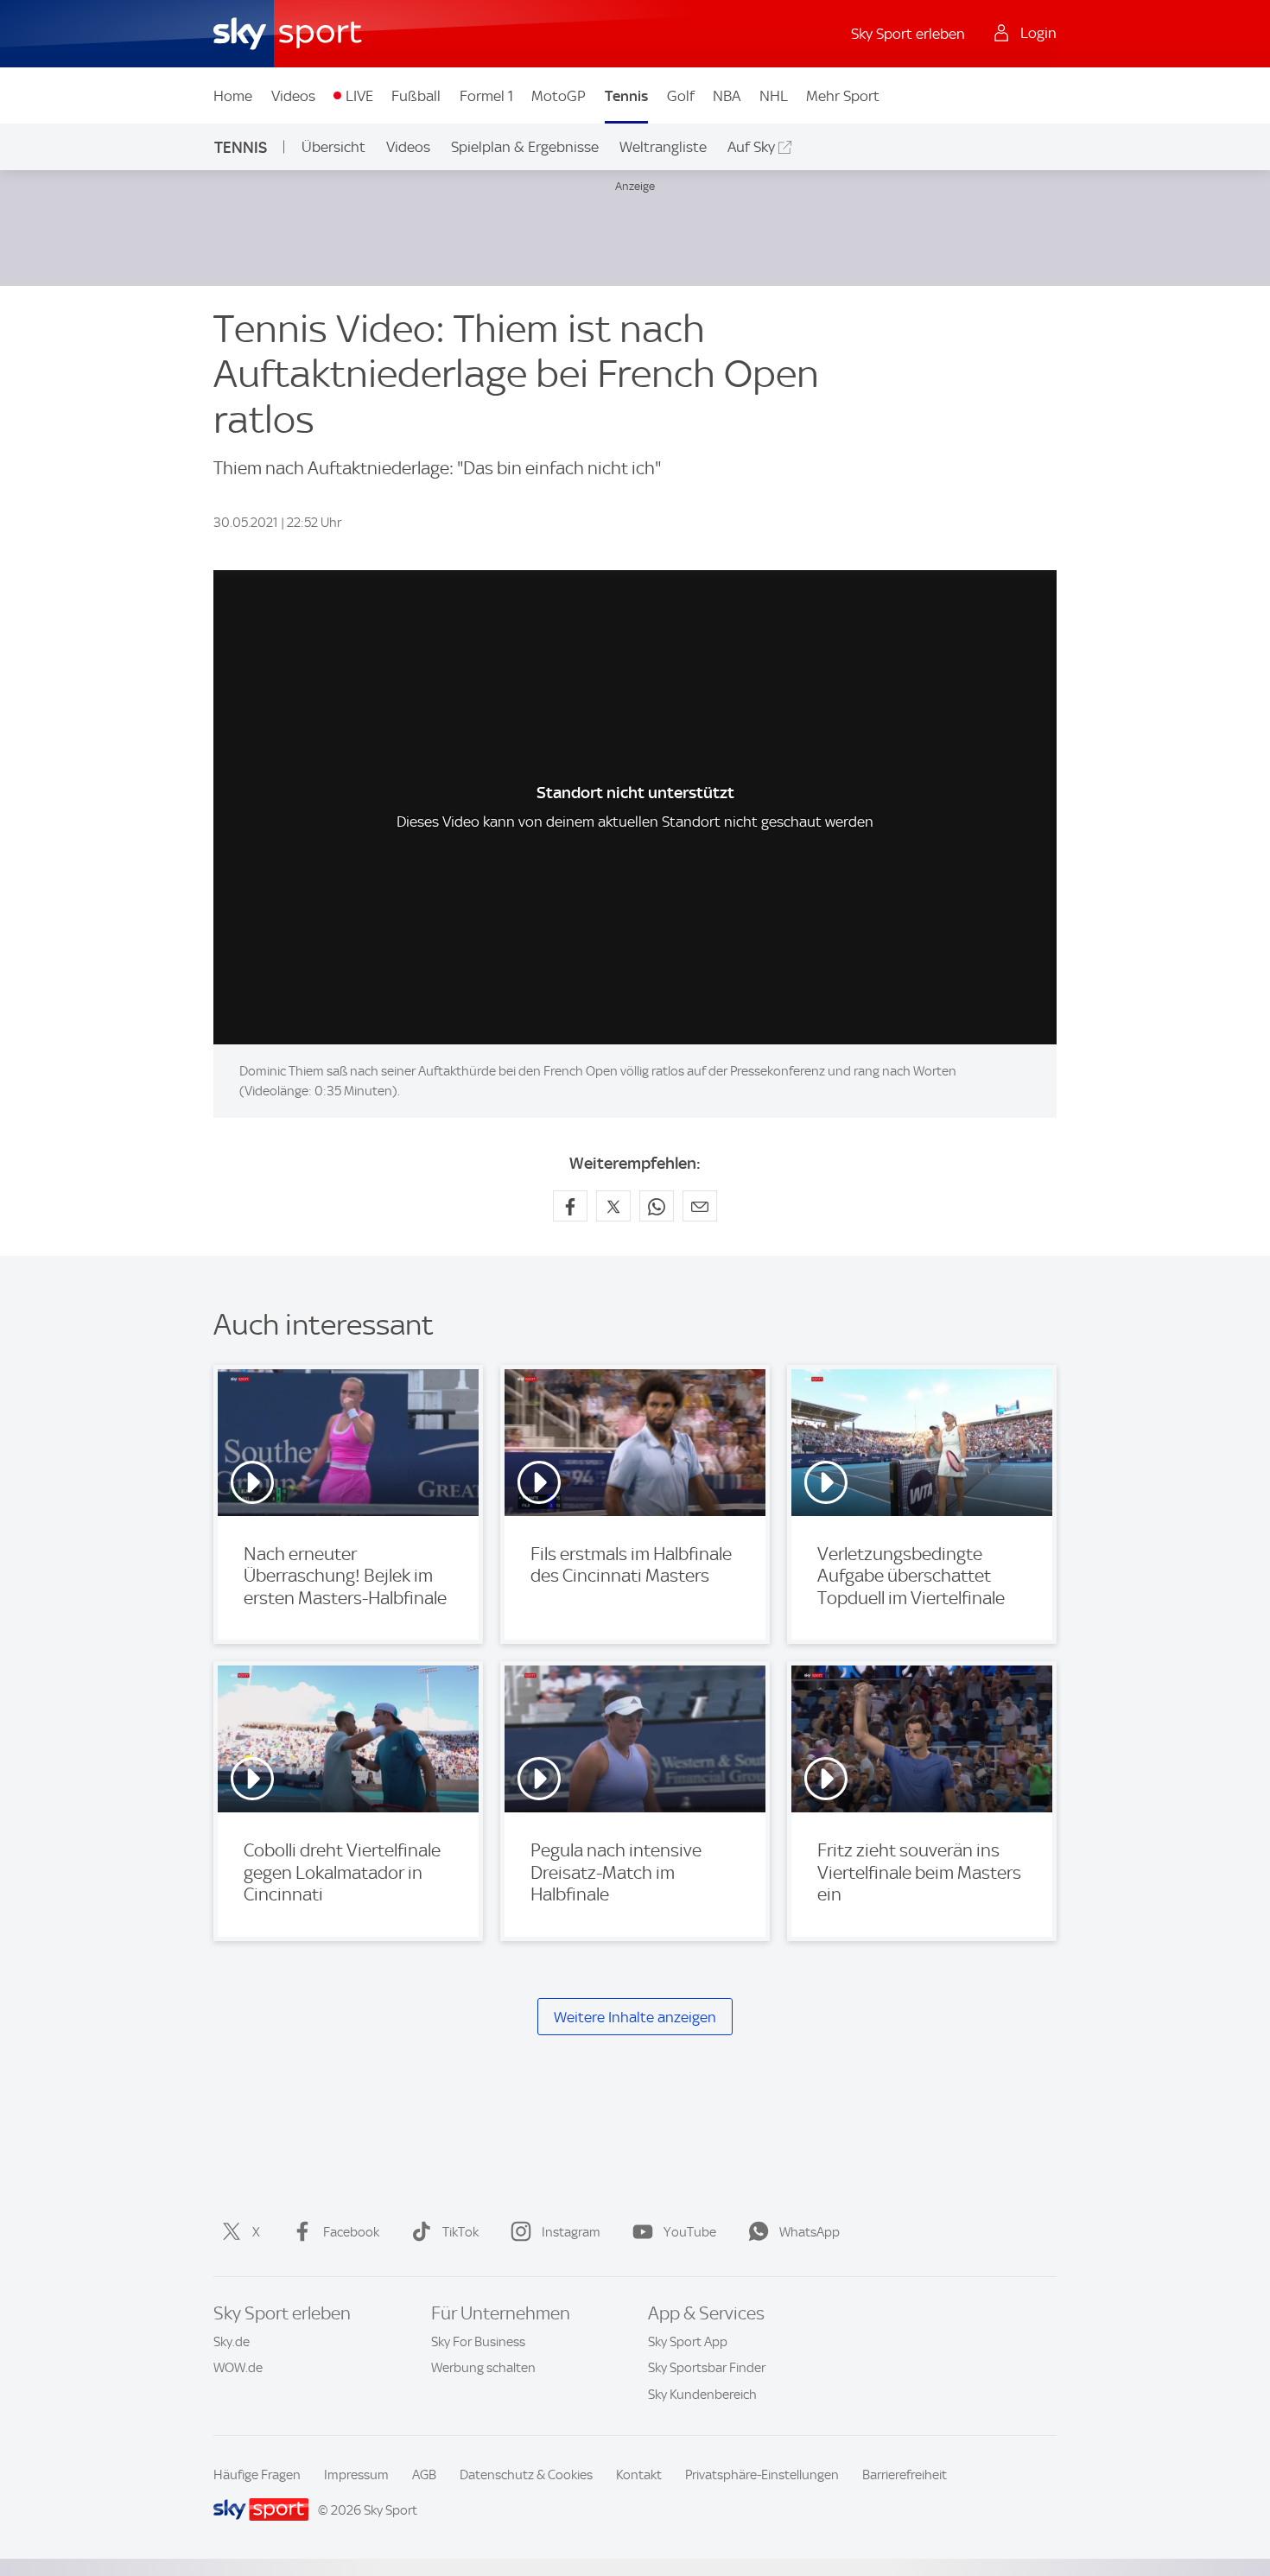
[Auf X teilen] (613, 1206)
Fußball (416, 96)
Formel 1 (486, 96)
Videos (293, 96)
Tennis (626, 96)
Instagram (571, 2232)
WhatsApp (810, 2232)
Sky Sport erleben (908, 34)
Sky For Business (478, 2342)
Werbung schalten (483, 2368)
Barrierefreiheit (905, 2475)
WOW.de (238, 2368)
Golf (681, 96)
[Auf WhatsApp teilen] (657, 1206)
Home (233, 96)
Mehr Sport (843, 96)
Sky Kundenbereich (702, 2395)
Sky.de (232, 2342)
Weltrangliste (663, 147)
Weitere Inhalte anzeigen (635, 2017)
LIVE (359, 96)
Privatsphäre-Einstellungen (762, 2475)
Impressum (356, 2475)
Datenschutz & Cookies (526, 2475)
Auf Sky (751, 147)
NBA (727, 96)
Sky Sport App (688, 2342)
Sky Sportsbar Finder (707, 2368)
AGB (424, 2475)
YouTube (690, 2232)
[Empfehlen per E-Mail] (700, 1206)
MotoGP (559, 96)
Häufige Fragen (257, 2475)
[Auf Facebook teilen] (570, 1206)
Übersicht (333, 147)
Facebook (351, 2232)
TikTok (460, 2232)
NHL (774, 96)
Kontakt (639, 2475)
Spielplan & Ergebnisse (525, 147)
